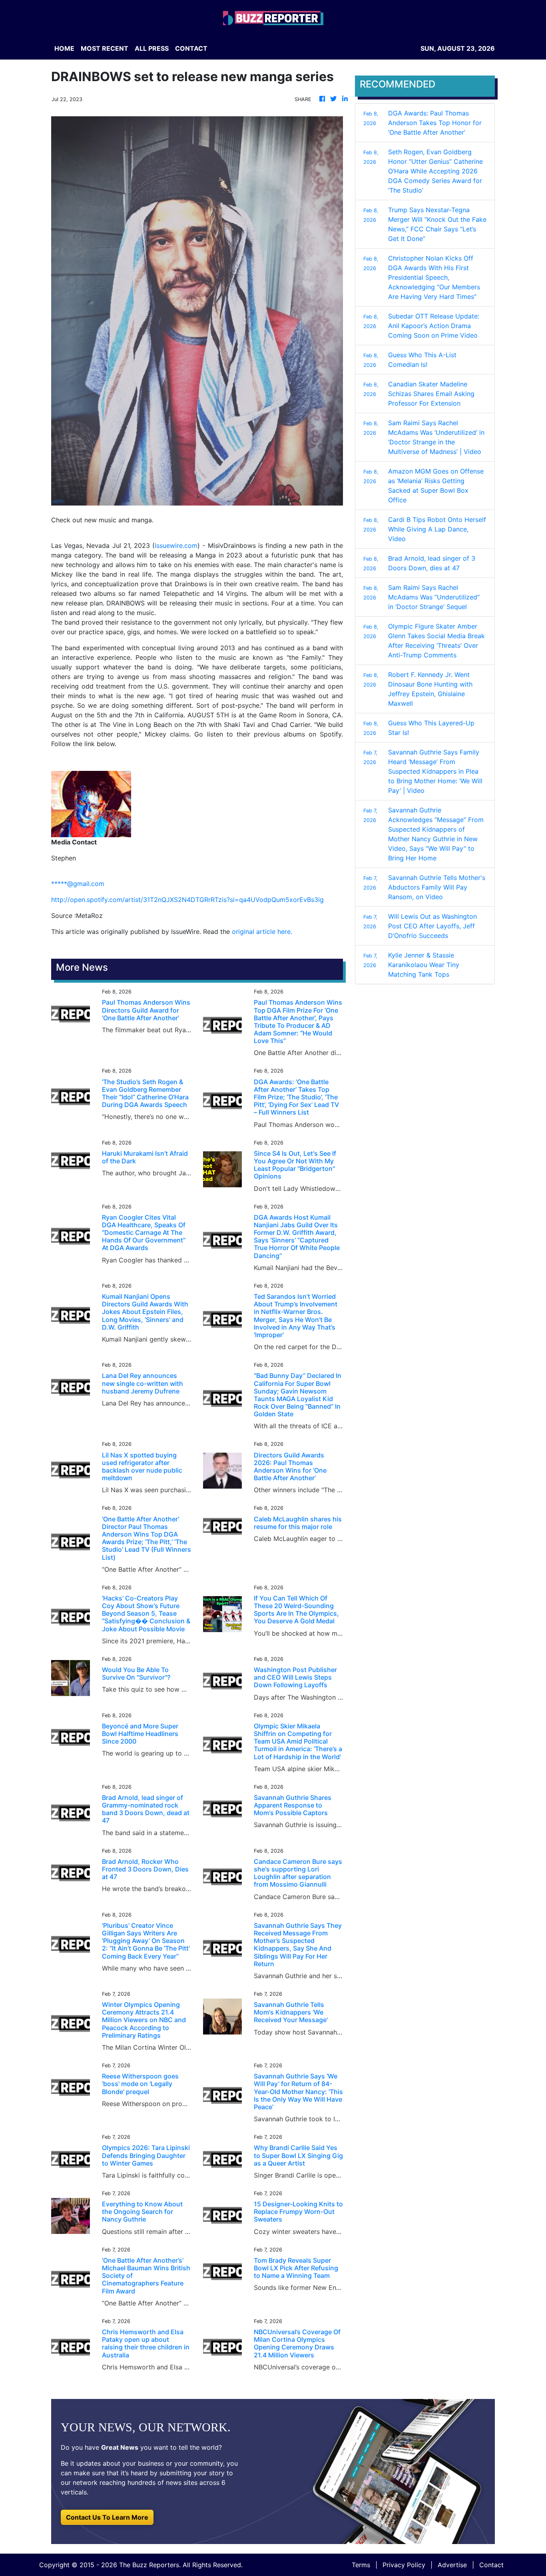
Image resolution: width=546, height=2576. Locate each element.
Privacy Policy (404, 2565)
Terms (361, 2565)
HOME (64, 48)
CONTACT (191, 48)
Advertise (452, 2565)
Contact (491, 2565)
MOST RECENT (105, 48)
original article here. (262, 932)
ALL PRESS (152, 48)
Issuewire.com (176, 545)
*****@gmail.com (78, 884)
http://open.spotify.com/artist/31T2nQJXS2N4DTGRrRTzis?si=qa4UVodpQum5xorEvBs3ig (187, 900)
